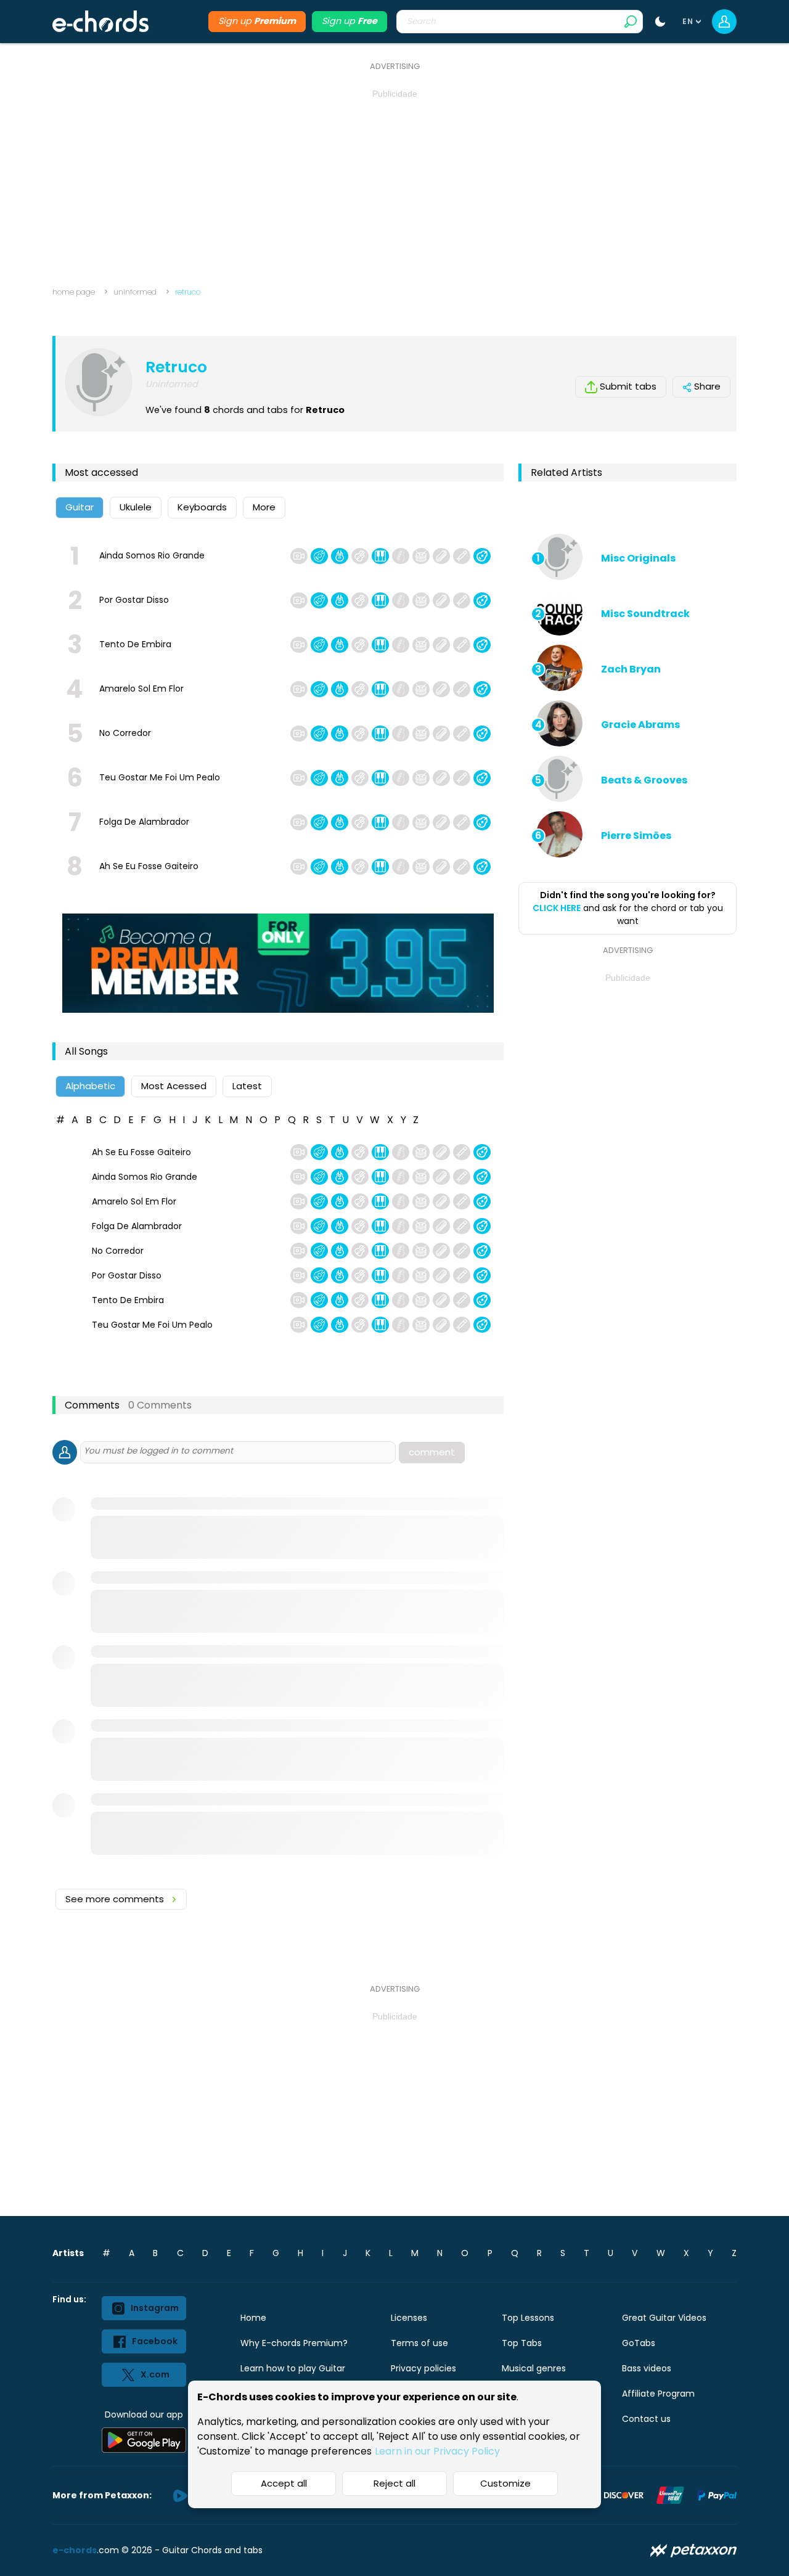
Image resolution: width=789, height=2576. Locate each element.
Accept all (284, 2483)
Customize (505, 2483)
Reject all (394, 2483)
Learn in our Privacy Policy (437, 2451)
